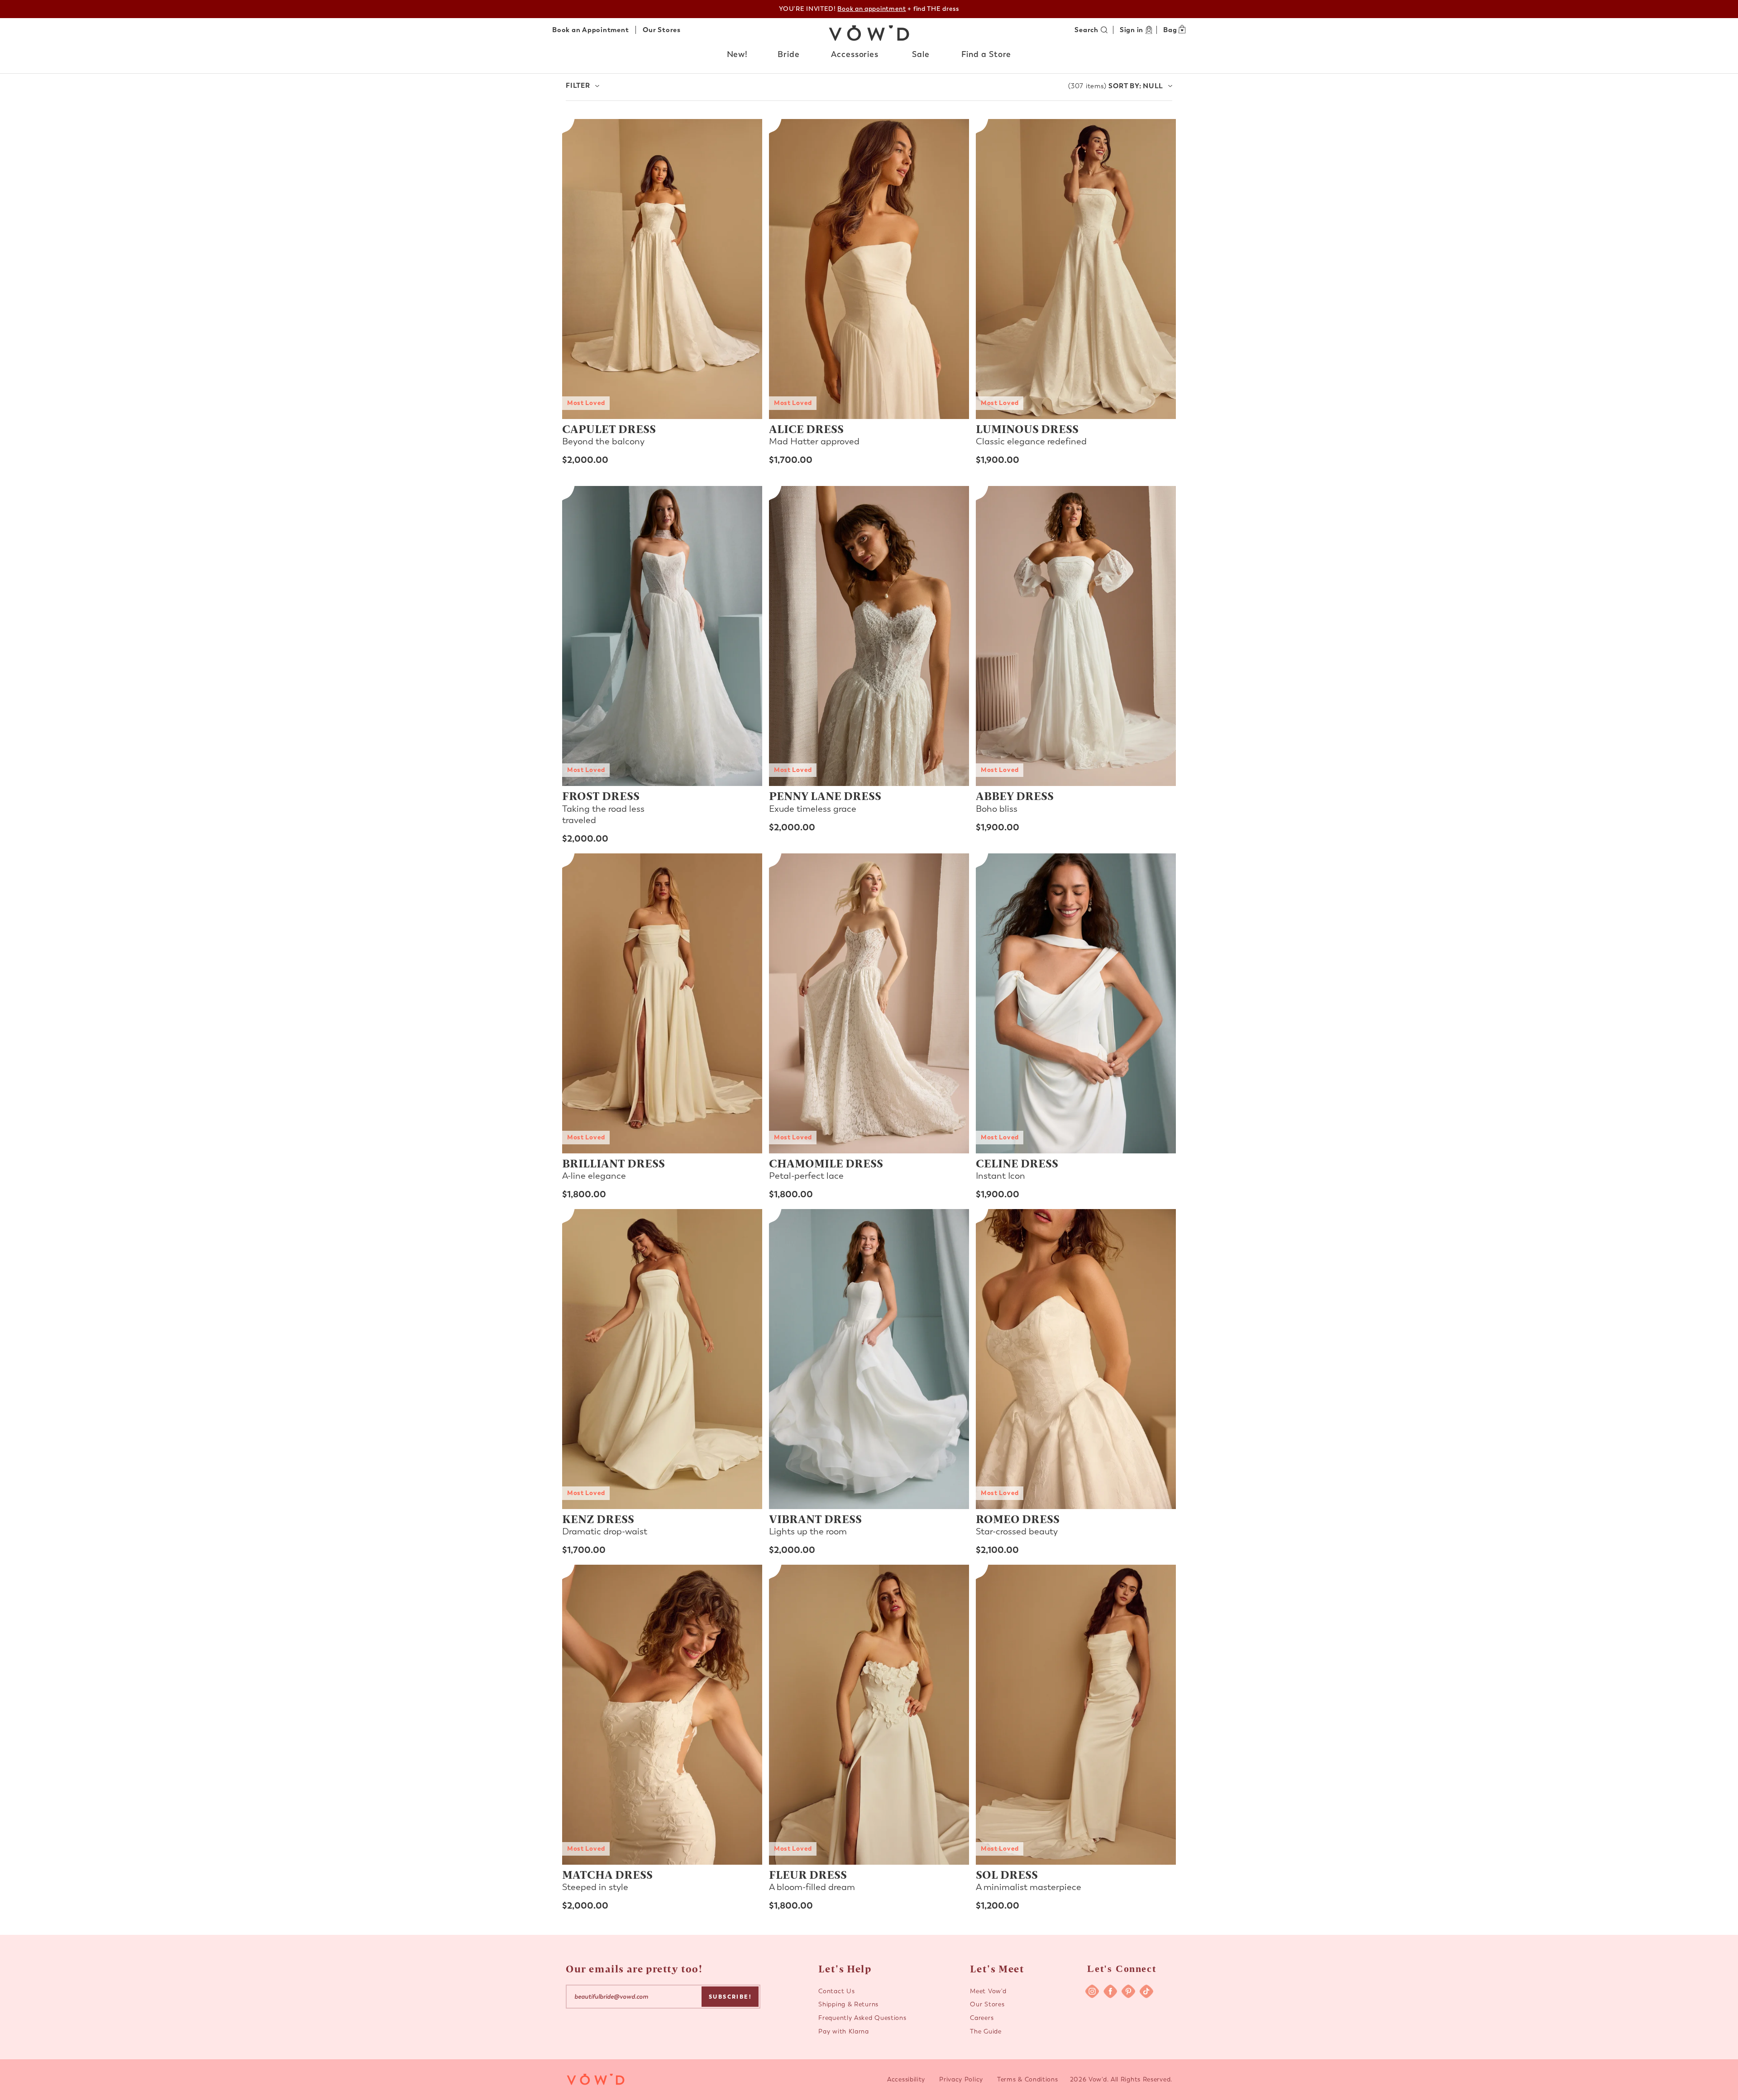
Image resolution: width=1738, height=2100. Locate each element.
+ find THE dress (898, 9)
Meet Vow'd (988, 1991)
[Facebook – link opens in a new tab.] (1110, 1991)
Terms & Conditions (1028, 2079)
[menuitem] (738, 57)
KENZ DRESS (598, 1519)
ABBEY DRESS (1015, 795)
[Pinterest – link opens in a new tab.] (1128, 1991)
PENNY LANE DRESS (825, 795)
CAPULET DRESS (609, 429)
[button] (738, 55)
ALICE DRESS (806, 429)
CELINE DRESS (1017, 1163)
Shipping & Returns (848, 2004)
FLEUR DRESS (808, 1874)
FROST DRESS (601, 795)
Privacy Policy (961, 2079)
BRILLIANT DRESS (614, 1163)
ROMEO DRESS (1018, 1519)
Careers (982, 2018)
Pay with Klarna (844, 2031)
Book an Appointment (590, 30)
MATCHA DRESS (607, 1874)
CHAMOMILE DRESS (826, 1163)
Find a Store (986, 54)
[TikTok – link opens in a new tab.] (1146, 1991)
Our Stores (662, 30)
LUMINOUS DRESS (1027, 429)
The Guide (986, 2031)
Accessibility (906, 2079)
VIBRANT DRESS (815, 1519)
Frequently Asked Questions (862, 2018)
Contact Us (836, 1991)
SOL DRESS (1007, 1874)
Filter (578, 86)
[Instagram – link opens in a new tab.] (1092, 1991)
